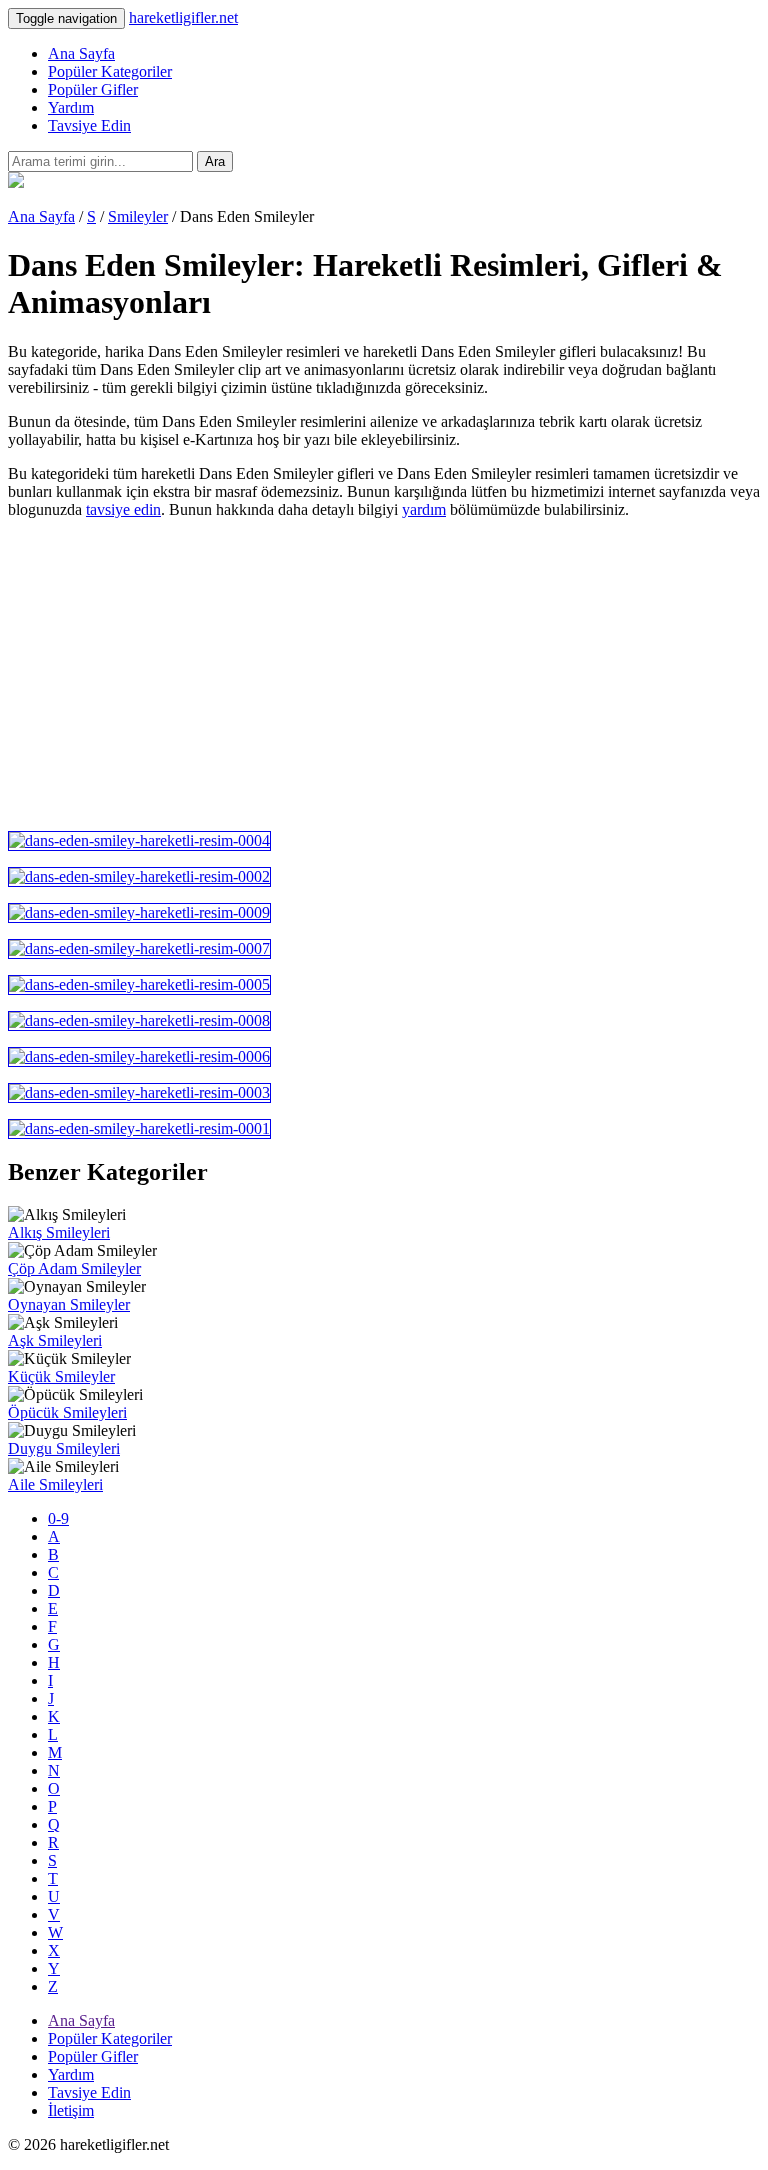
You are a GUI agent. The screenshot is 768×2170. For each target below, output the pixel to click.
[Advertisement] (384, 675)
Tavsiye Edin (89, 125)
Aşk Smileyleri (55, 1340)
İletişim (71, 2110)
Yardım (71, 107)
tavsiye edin (123, 509)
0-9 (58, 1518)
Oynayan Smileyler (69, 1304)
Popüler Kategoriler (110, 71)
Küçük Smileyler (61, 1376)
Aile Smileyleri (55, 1484)
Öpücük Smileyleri (67, 1412)
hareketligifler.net (183, 17)
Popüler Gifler (93, 89)
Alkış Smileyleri (59, 1232)
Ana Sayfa (81, 53)
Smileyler (138, 216)
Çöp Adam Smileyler (74, 1268)
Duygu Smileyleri (64, 1448)
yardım (424, 509)
